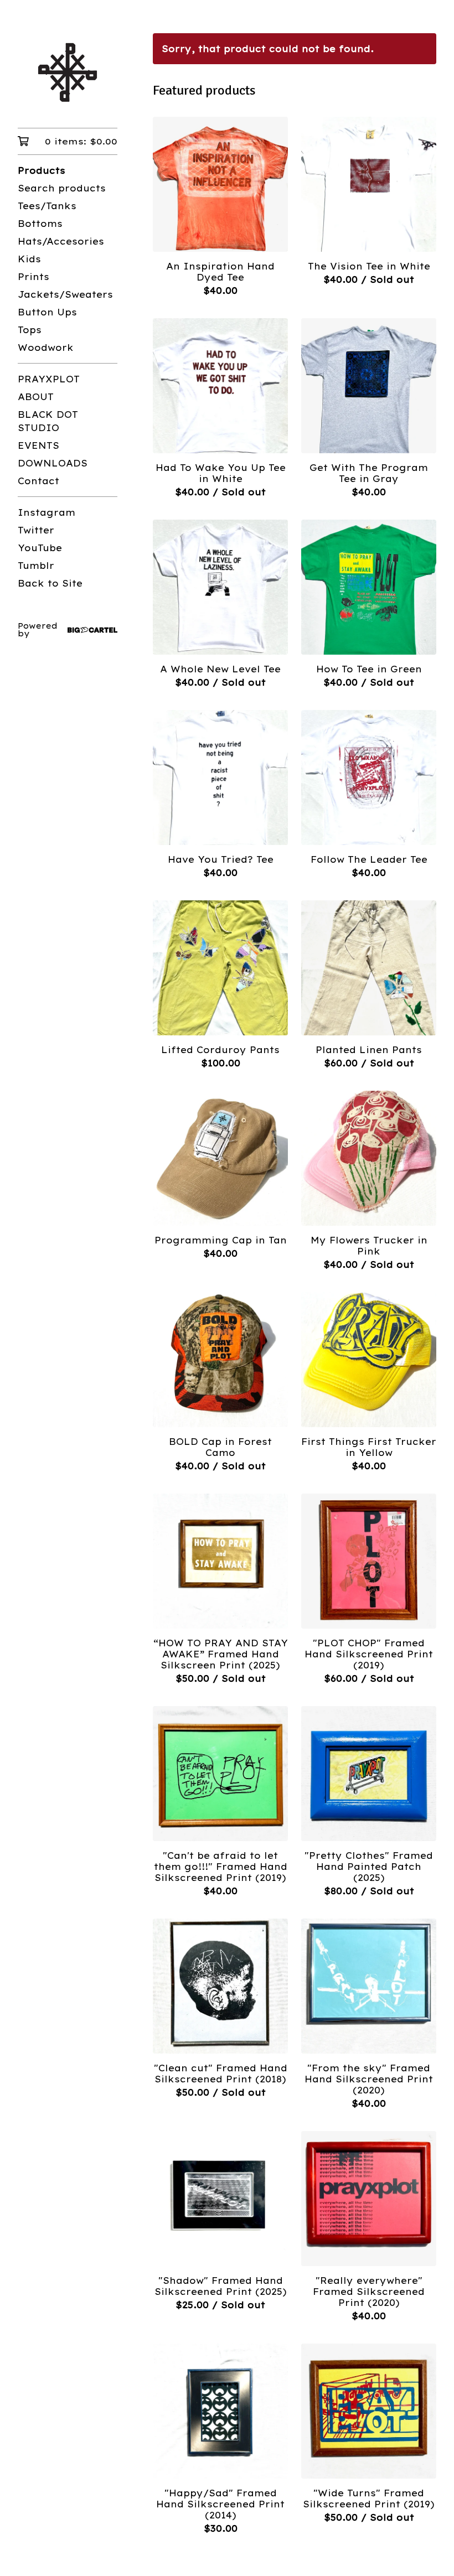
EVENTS (38, 445)
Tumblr (36, 566)
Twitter (36, 530)
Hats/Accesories (61, 241)
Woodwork (46, 348)
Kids (29, 259)
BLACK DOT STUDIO (48, 421)
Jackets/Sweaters (65, 294)
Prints (33, 277)
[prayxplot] (68, 72)
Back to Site (50, 583)
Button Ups (47, 312)
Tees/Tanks (47, 206)
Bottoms (40, 224)
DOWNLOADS (53, 463)
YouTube (40, 548)
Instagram (47, 512)
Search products (62, 188)
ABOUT (36, 397)
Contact (38, 481)
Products (42, 170)
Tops (30, 330)
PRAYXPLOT (49, 379)
